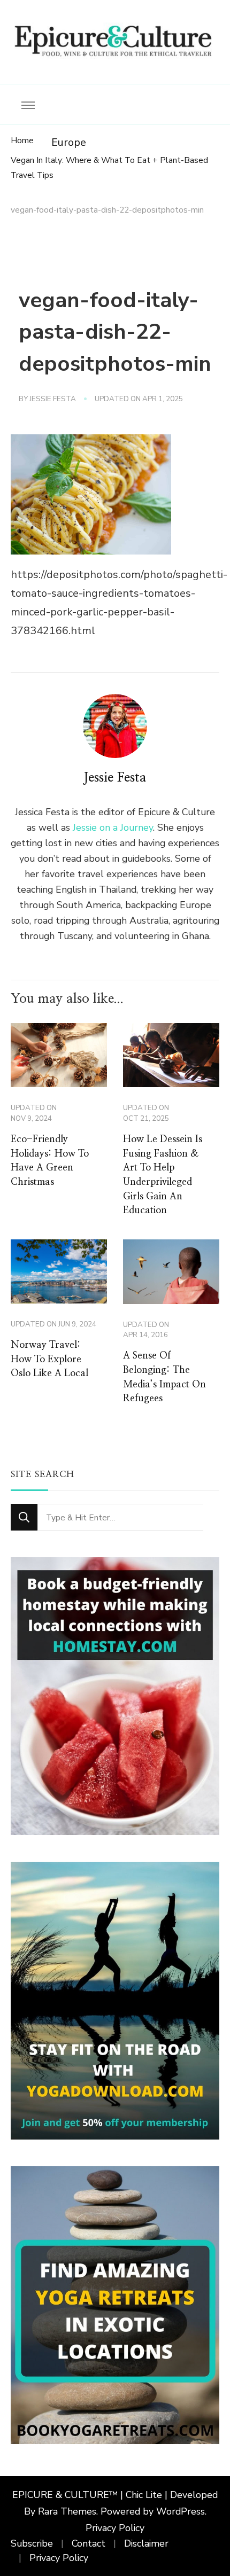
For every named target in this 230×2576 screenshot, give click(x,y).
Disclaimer (146, 2543)
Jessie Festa (53, 399)
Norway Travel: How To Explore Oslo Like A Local (49, 1359)
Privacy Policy (115, 2528)
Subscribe (32, 2543)
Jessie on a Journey (113, 828)
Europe (69, 142)
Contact (89, 2543)
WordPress (181, 2511)
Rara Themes (67, 2511)
